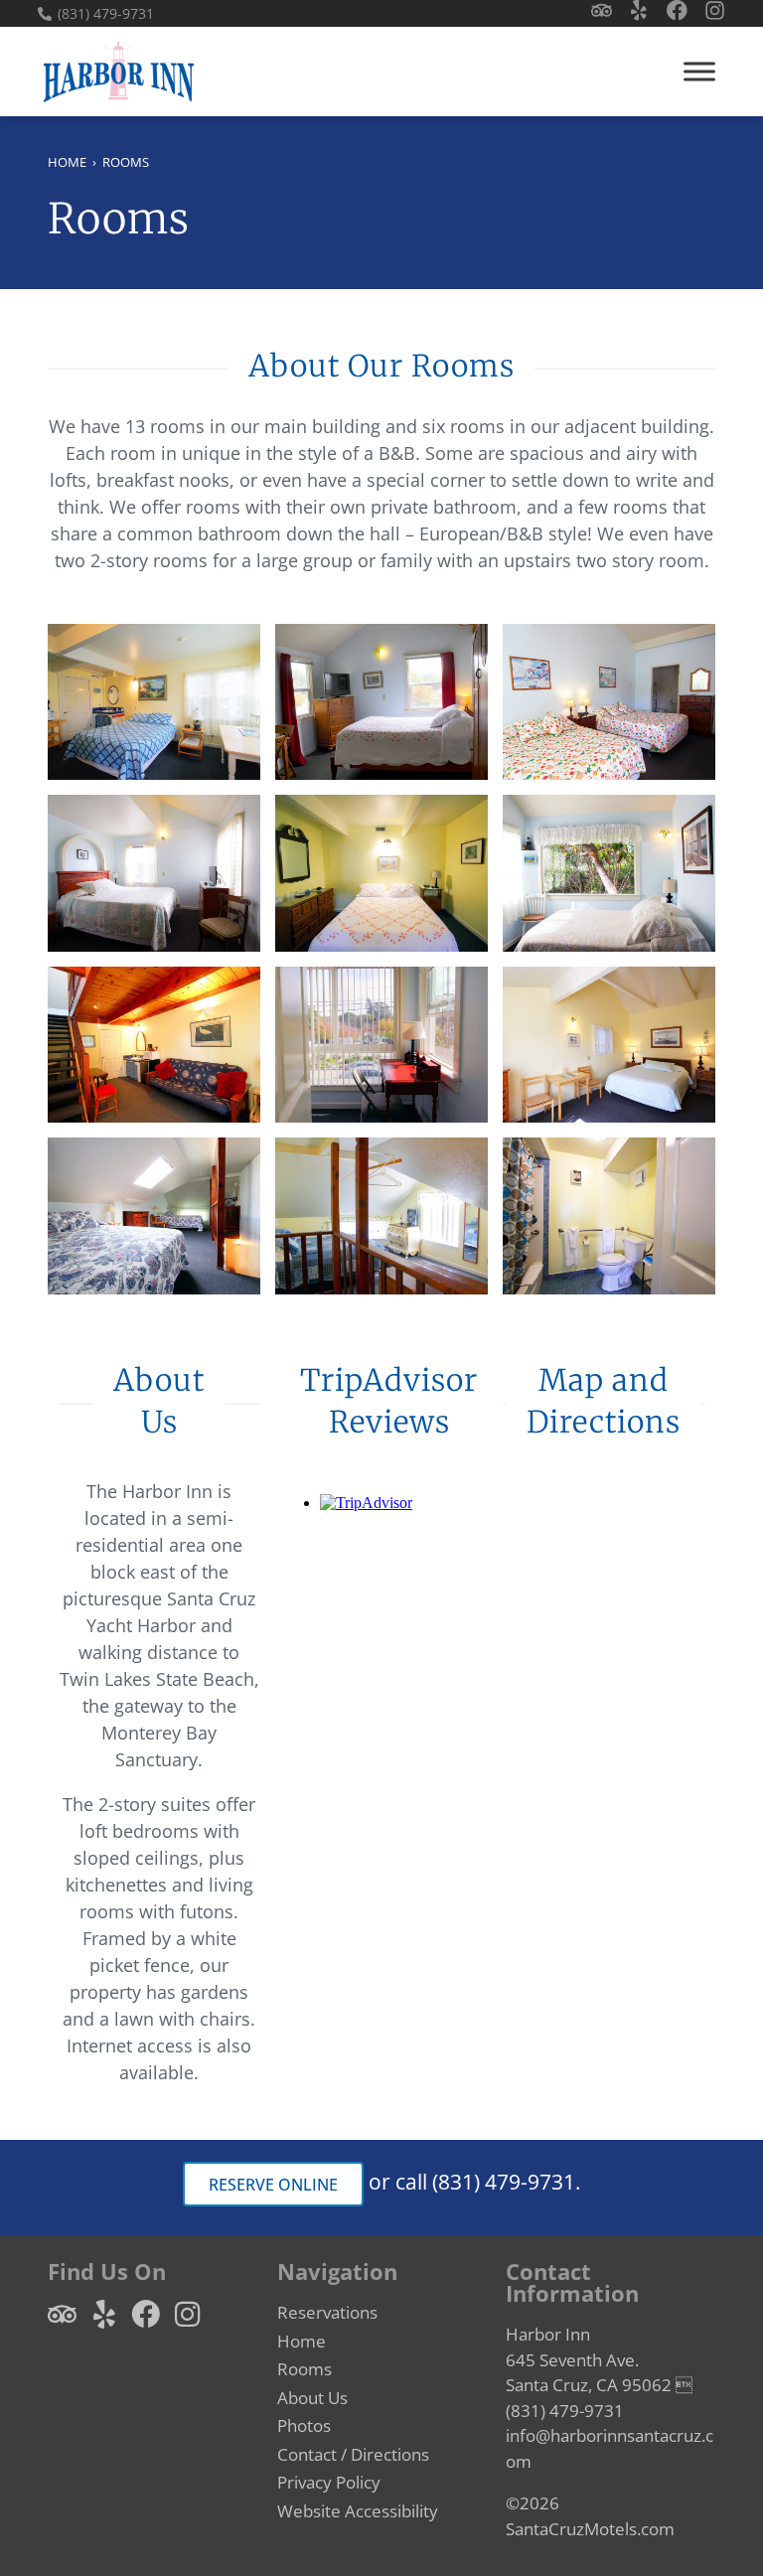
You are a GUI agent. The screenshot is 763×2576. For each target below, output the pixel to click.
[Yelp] (639, 10)
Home (67, 162)
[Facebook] (677, 10)
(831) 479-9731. (507, 2182)
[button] (381, 2511)
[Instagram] (187, 2314)
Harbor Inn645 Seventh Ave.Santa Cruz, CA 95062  (599, 2359)
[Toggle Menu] (699, 71)
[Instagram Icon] (715, 10)
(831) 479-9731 (106, 13)
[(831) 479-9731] (45, 14)
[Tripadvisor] (602, 10)
